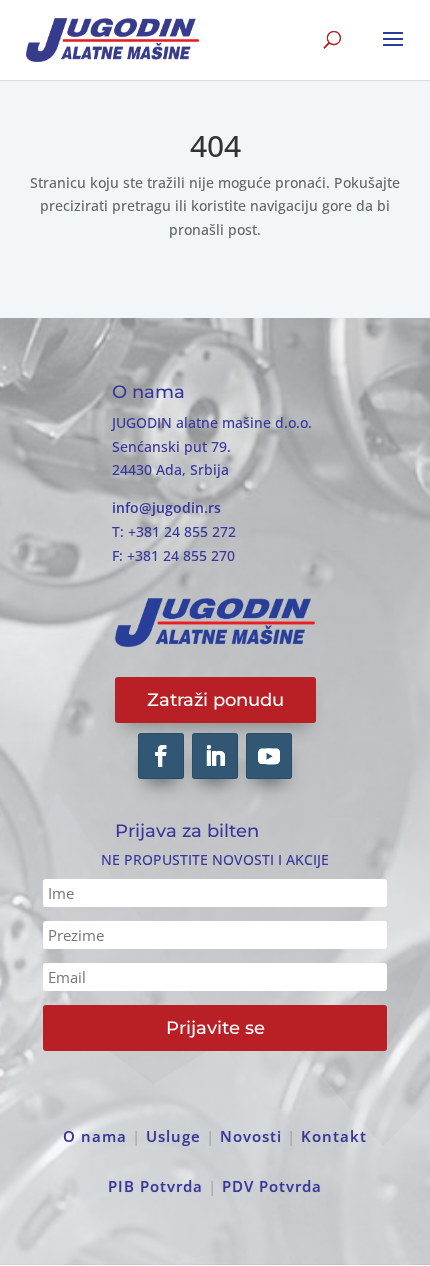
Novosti (251, 1136)
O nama (95, 1136)
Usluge (173, 1136)
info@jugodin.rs (166, 507)
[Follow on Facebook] (161, 756)
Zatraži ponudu (215, 700)
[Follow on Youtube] (269, 756)
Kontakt (334, 1136)
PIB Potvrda (155, 1186)
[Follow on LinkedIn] (215, 756)
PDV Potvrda (272, 1186)
